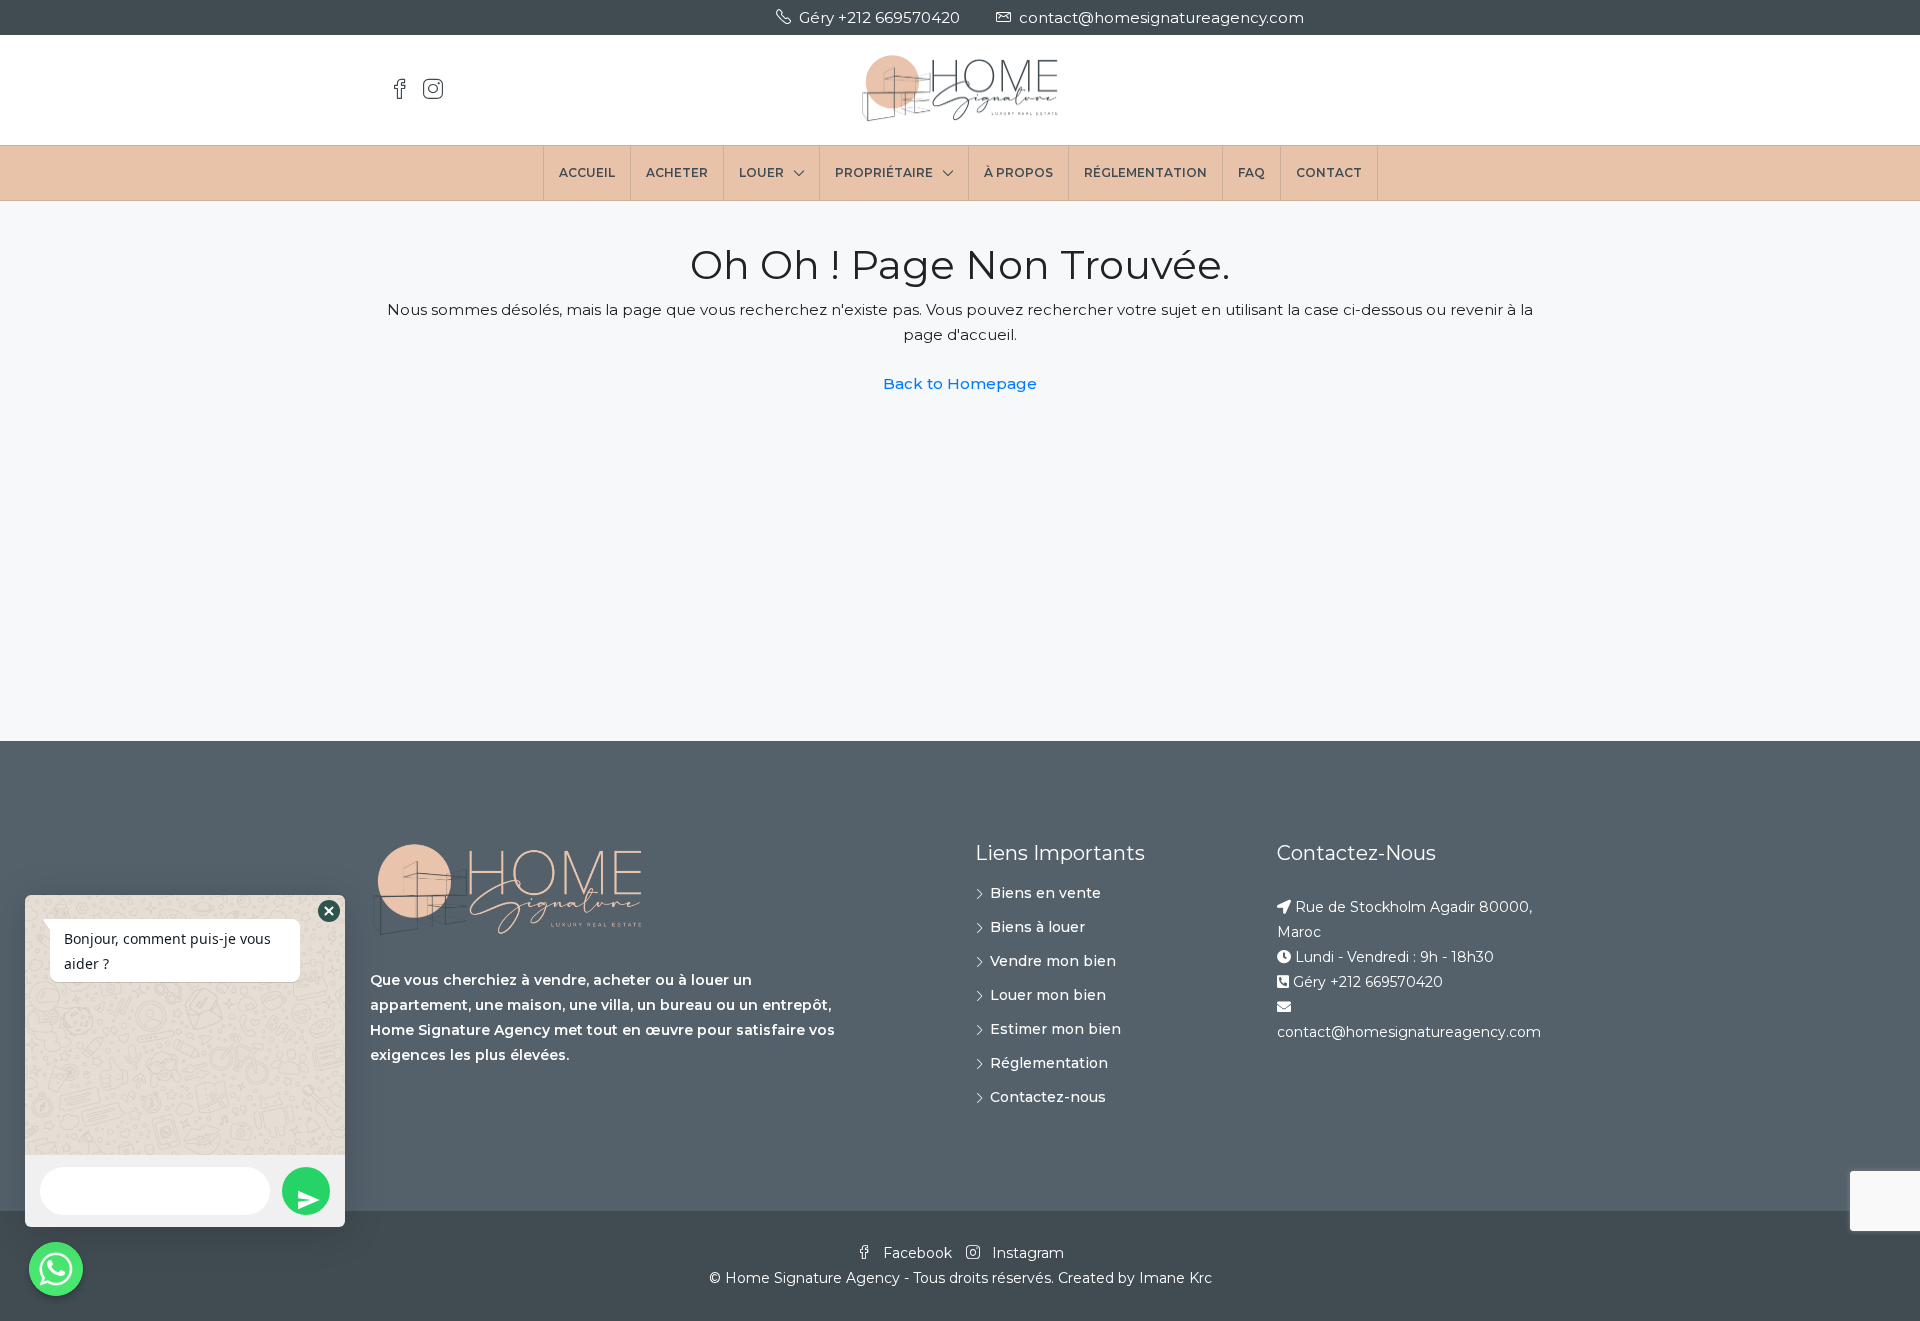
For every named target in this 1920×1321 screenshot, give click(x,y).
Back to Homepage (960, 383)
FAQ (1251, 172)
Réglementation (1049, 1063)
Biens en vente (1045, 893)
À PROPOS (1018, 172)
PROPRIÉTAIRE (884, 172)
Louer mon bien (1048, 995)
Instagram (1026, 1253)
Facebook (917, 1253)
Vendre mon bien (1053, 961)
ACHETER (677, 172)
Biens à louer (1037, 927)
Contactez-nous (1048, 1097)
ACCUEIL (587, 172)
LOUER (761, 172)
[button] (329, 911)
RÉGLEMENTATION (1145, 172)
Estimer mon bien (1055, 1029)
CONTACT (1329, 172)
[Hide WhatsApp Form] (56, 1269)
